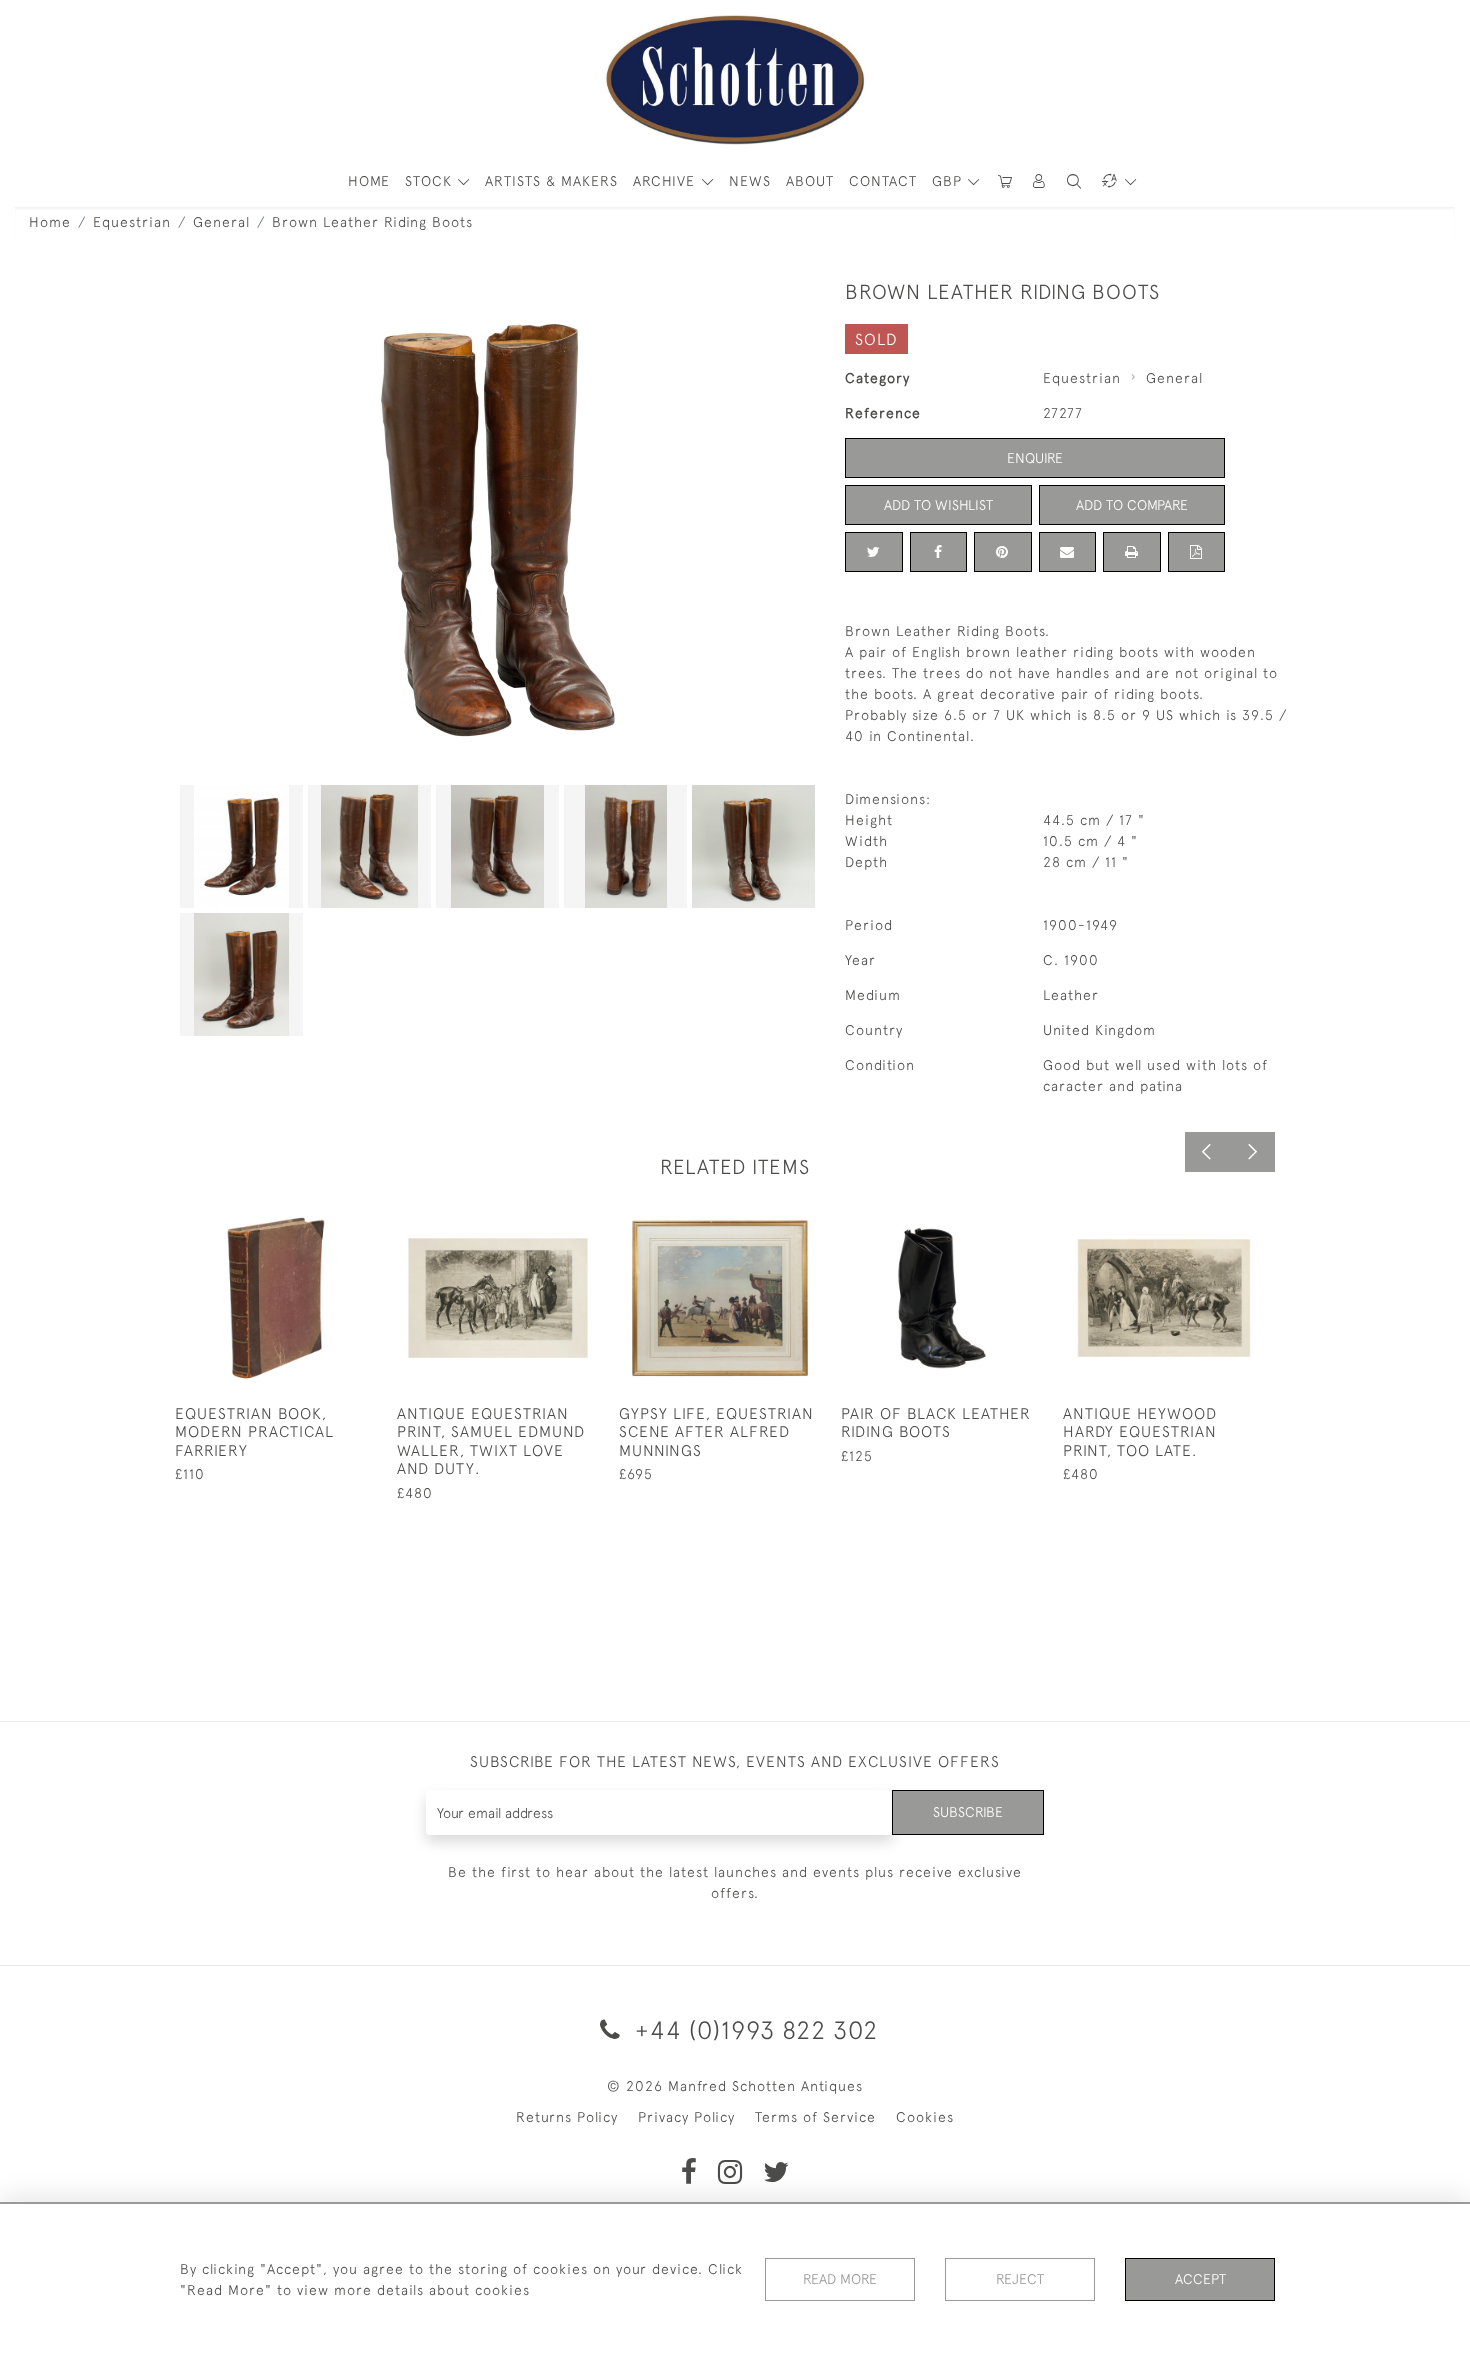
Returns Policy (567, 2117)
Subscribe (968, 1812)
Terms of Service (815, 2117)
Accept (1200, 2279)
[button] (1040, 181)
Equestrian (132, 222)
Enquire (1035, 458)
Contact (883, 181)
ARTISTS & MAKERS (551, 181)
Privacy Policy (686, 2117)
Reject (1020, 2279)
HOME (369, 181)
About (810, 181)
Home (50, 222)
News (750, 181)
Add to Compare (1132, 505)
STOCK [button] (431, 181)
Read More (840, 2279)
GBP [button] (949, 181)
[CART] (1005, 181)
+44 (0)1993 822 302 (753, 2029)
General (221, 222)
